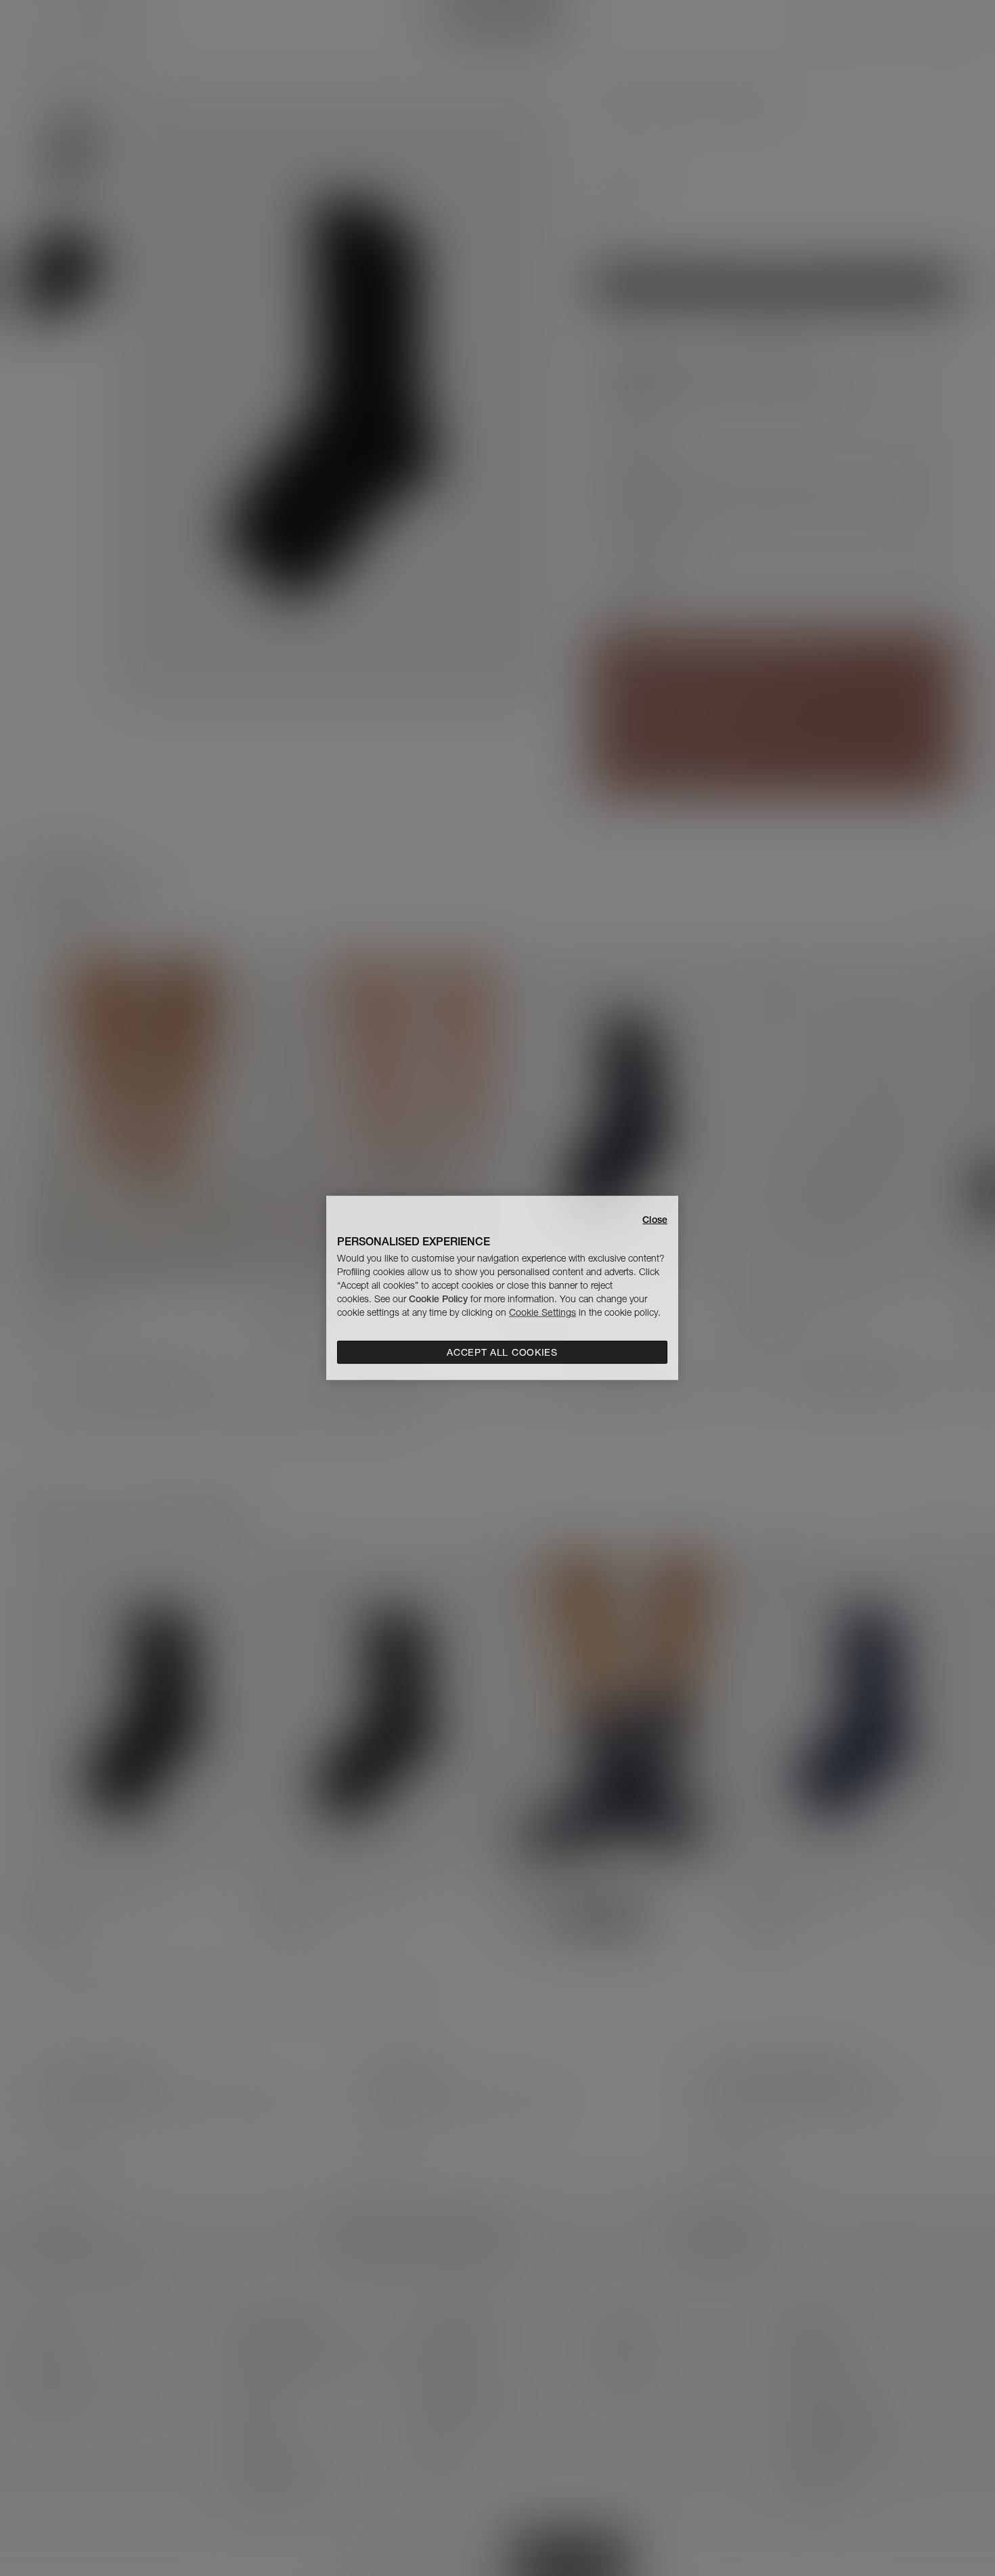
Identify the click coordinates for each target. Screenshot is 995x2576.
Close (655, 1220)
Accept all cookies (502, 1352)
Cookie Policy (438, 1299)
